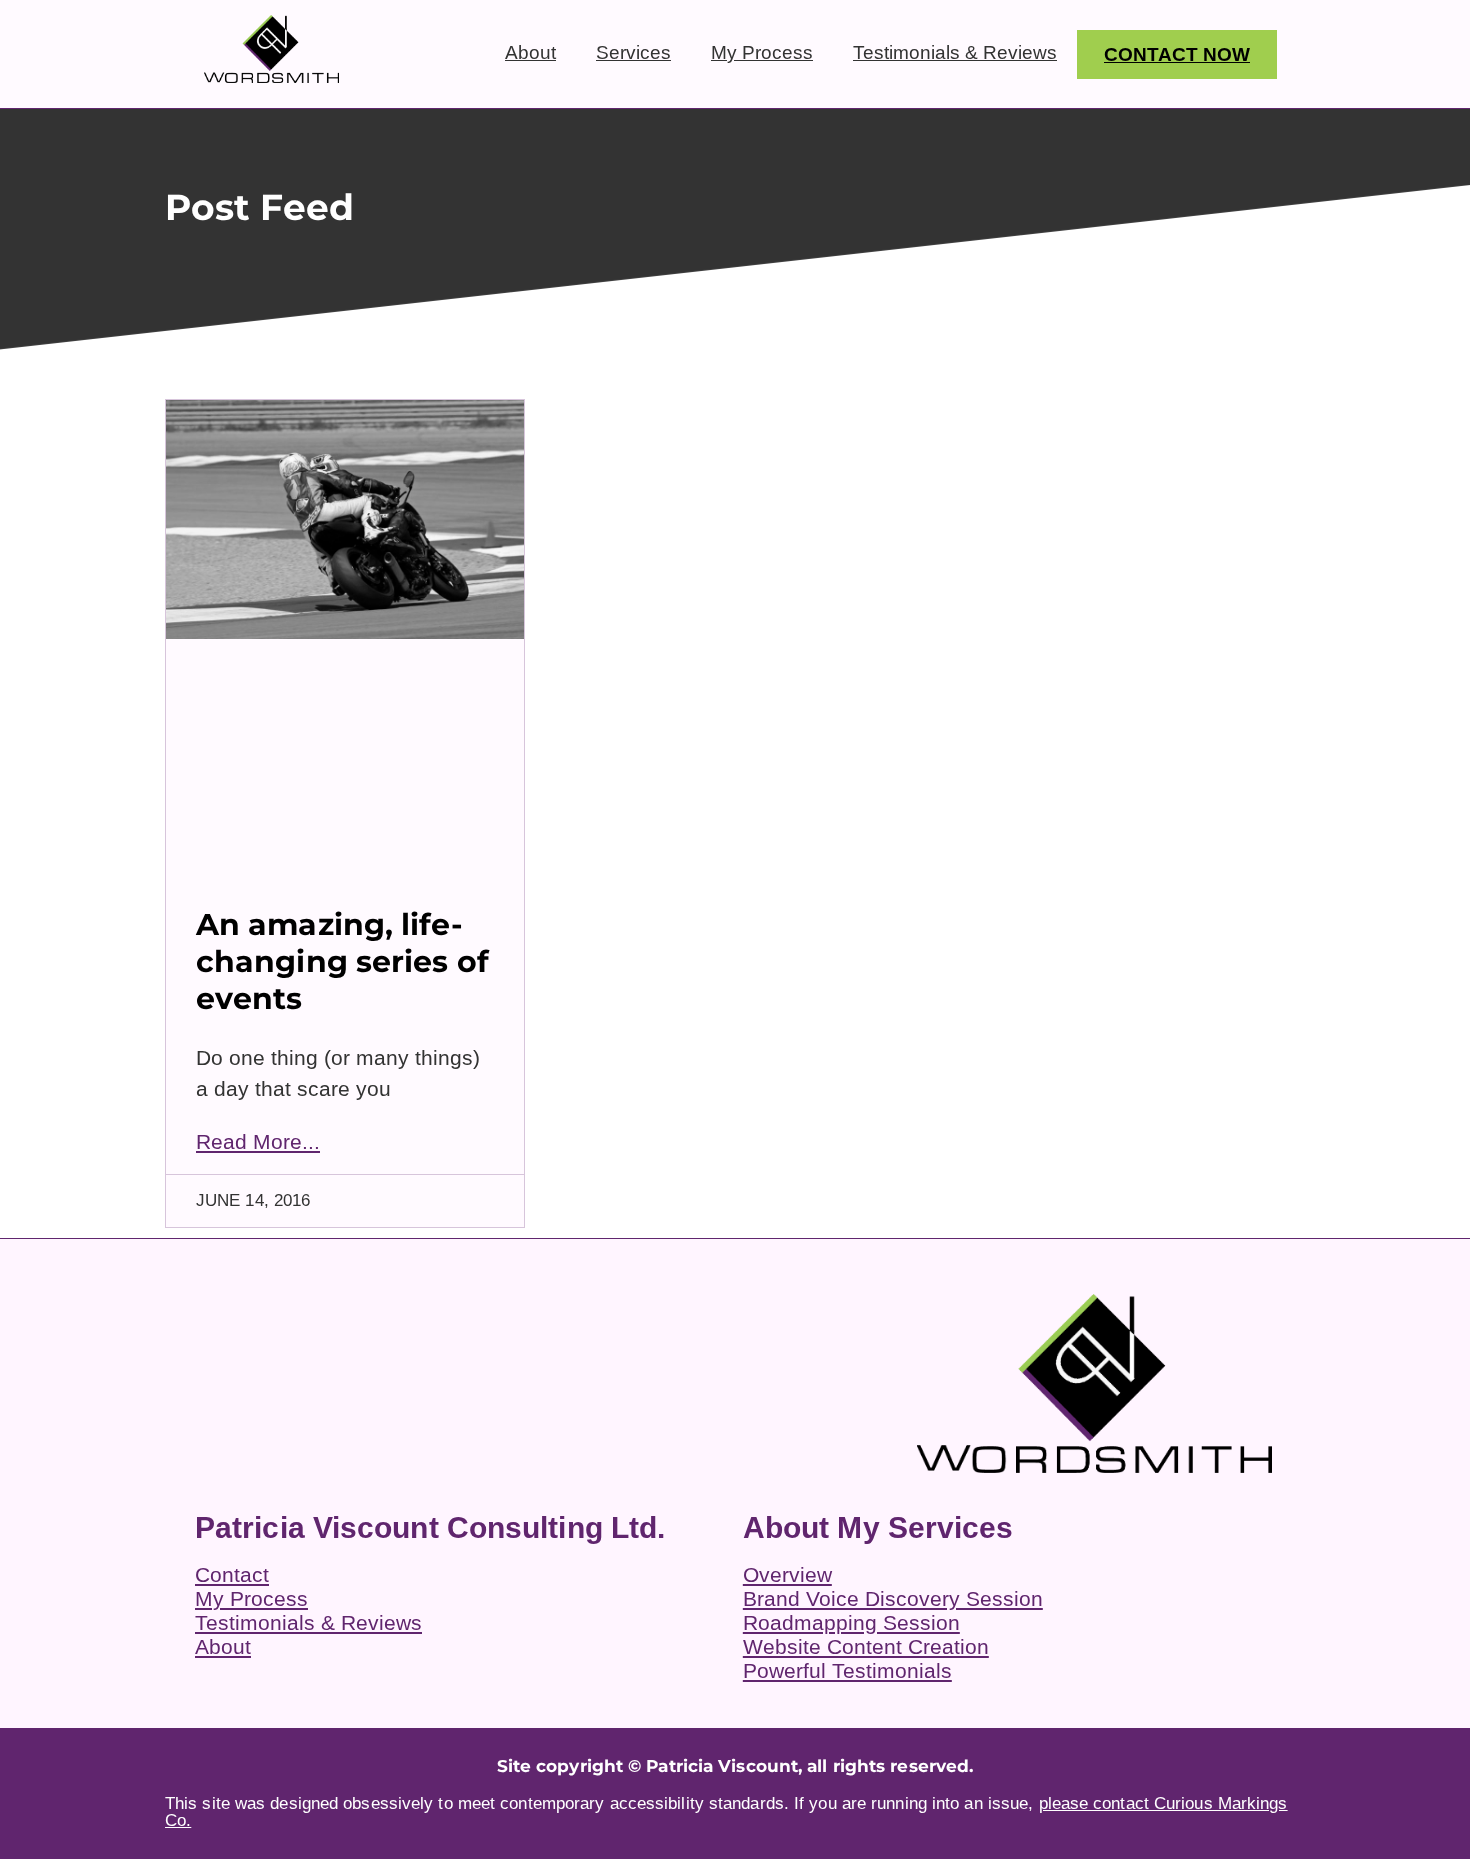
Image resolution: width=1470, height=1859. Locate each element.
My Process (762, 52)
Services (633, 52)
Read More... (258, 1141)
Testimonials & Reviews (955, 52)
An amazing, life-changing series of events (342, 961)
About (530, 52)
